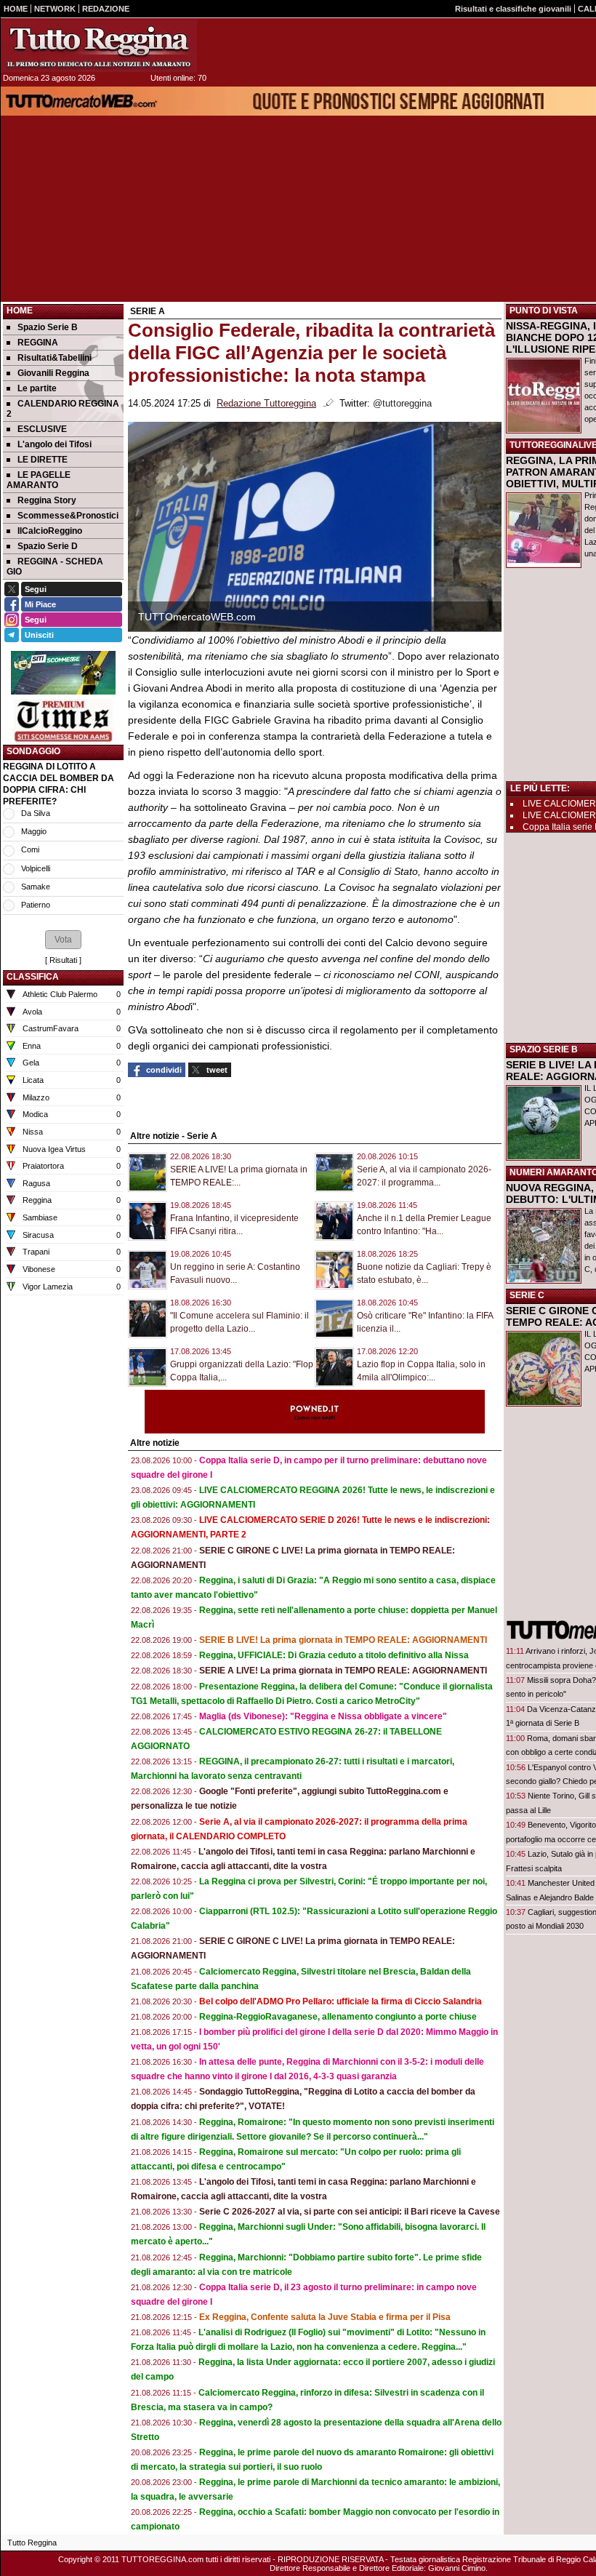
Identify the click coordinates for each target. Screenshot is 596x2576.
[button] (63, 940)
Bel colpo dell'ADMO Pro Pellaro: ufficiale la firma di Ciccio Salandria (341, 2001)
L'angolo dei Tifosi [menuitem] (55, 444)
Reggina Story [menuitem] (47, 500)
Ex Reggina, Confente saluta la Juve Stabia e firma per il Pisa (325, 2317)
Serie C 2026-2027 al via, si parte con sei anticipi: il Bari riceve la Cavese (350, 2212)
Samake (36, 887)
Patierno (36, 905)
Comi (30, 849)
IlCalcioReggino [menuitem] (50, 531)
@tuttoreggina (402, 404)
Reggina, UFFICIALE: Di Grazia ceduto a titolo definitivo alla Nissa (334, 1655)
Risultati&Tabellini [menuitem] (55, 358)
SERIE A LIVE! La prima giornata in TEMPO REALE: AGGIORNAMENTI (343, 1671)
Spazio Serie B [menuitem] (48, 327)
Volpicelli (36, 868)
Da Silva (36, 813)
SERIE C (527, 1295)
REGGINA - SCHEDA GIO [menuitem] (55, 567)
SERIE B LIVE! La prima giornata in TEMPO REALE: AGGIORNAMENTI (343, 1640)
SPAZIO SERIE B (544, 1049)
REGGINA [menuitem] (38, 343)
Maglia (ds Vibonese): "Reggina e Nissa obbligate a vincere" (323, 1716)
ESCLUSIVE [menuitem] (42, 429)
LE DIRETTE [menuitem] (43, 460)
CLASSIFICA (33, 977)
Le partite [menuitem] (37, 388)
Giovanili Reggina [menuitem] (53, 373)
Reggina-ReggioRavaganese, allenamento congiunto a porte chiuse (338, 2017)
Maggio (34, 831)
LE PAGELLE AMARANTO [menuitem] (39, 480)
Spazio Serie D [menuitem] (48, 546)
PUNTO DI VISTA (544, 311)
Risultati (63, 960)
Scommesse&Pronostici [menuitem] (68, 516)
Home (20, 311)
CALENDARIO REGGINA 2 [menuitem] (63, 409)
